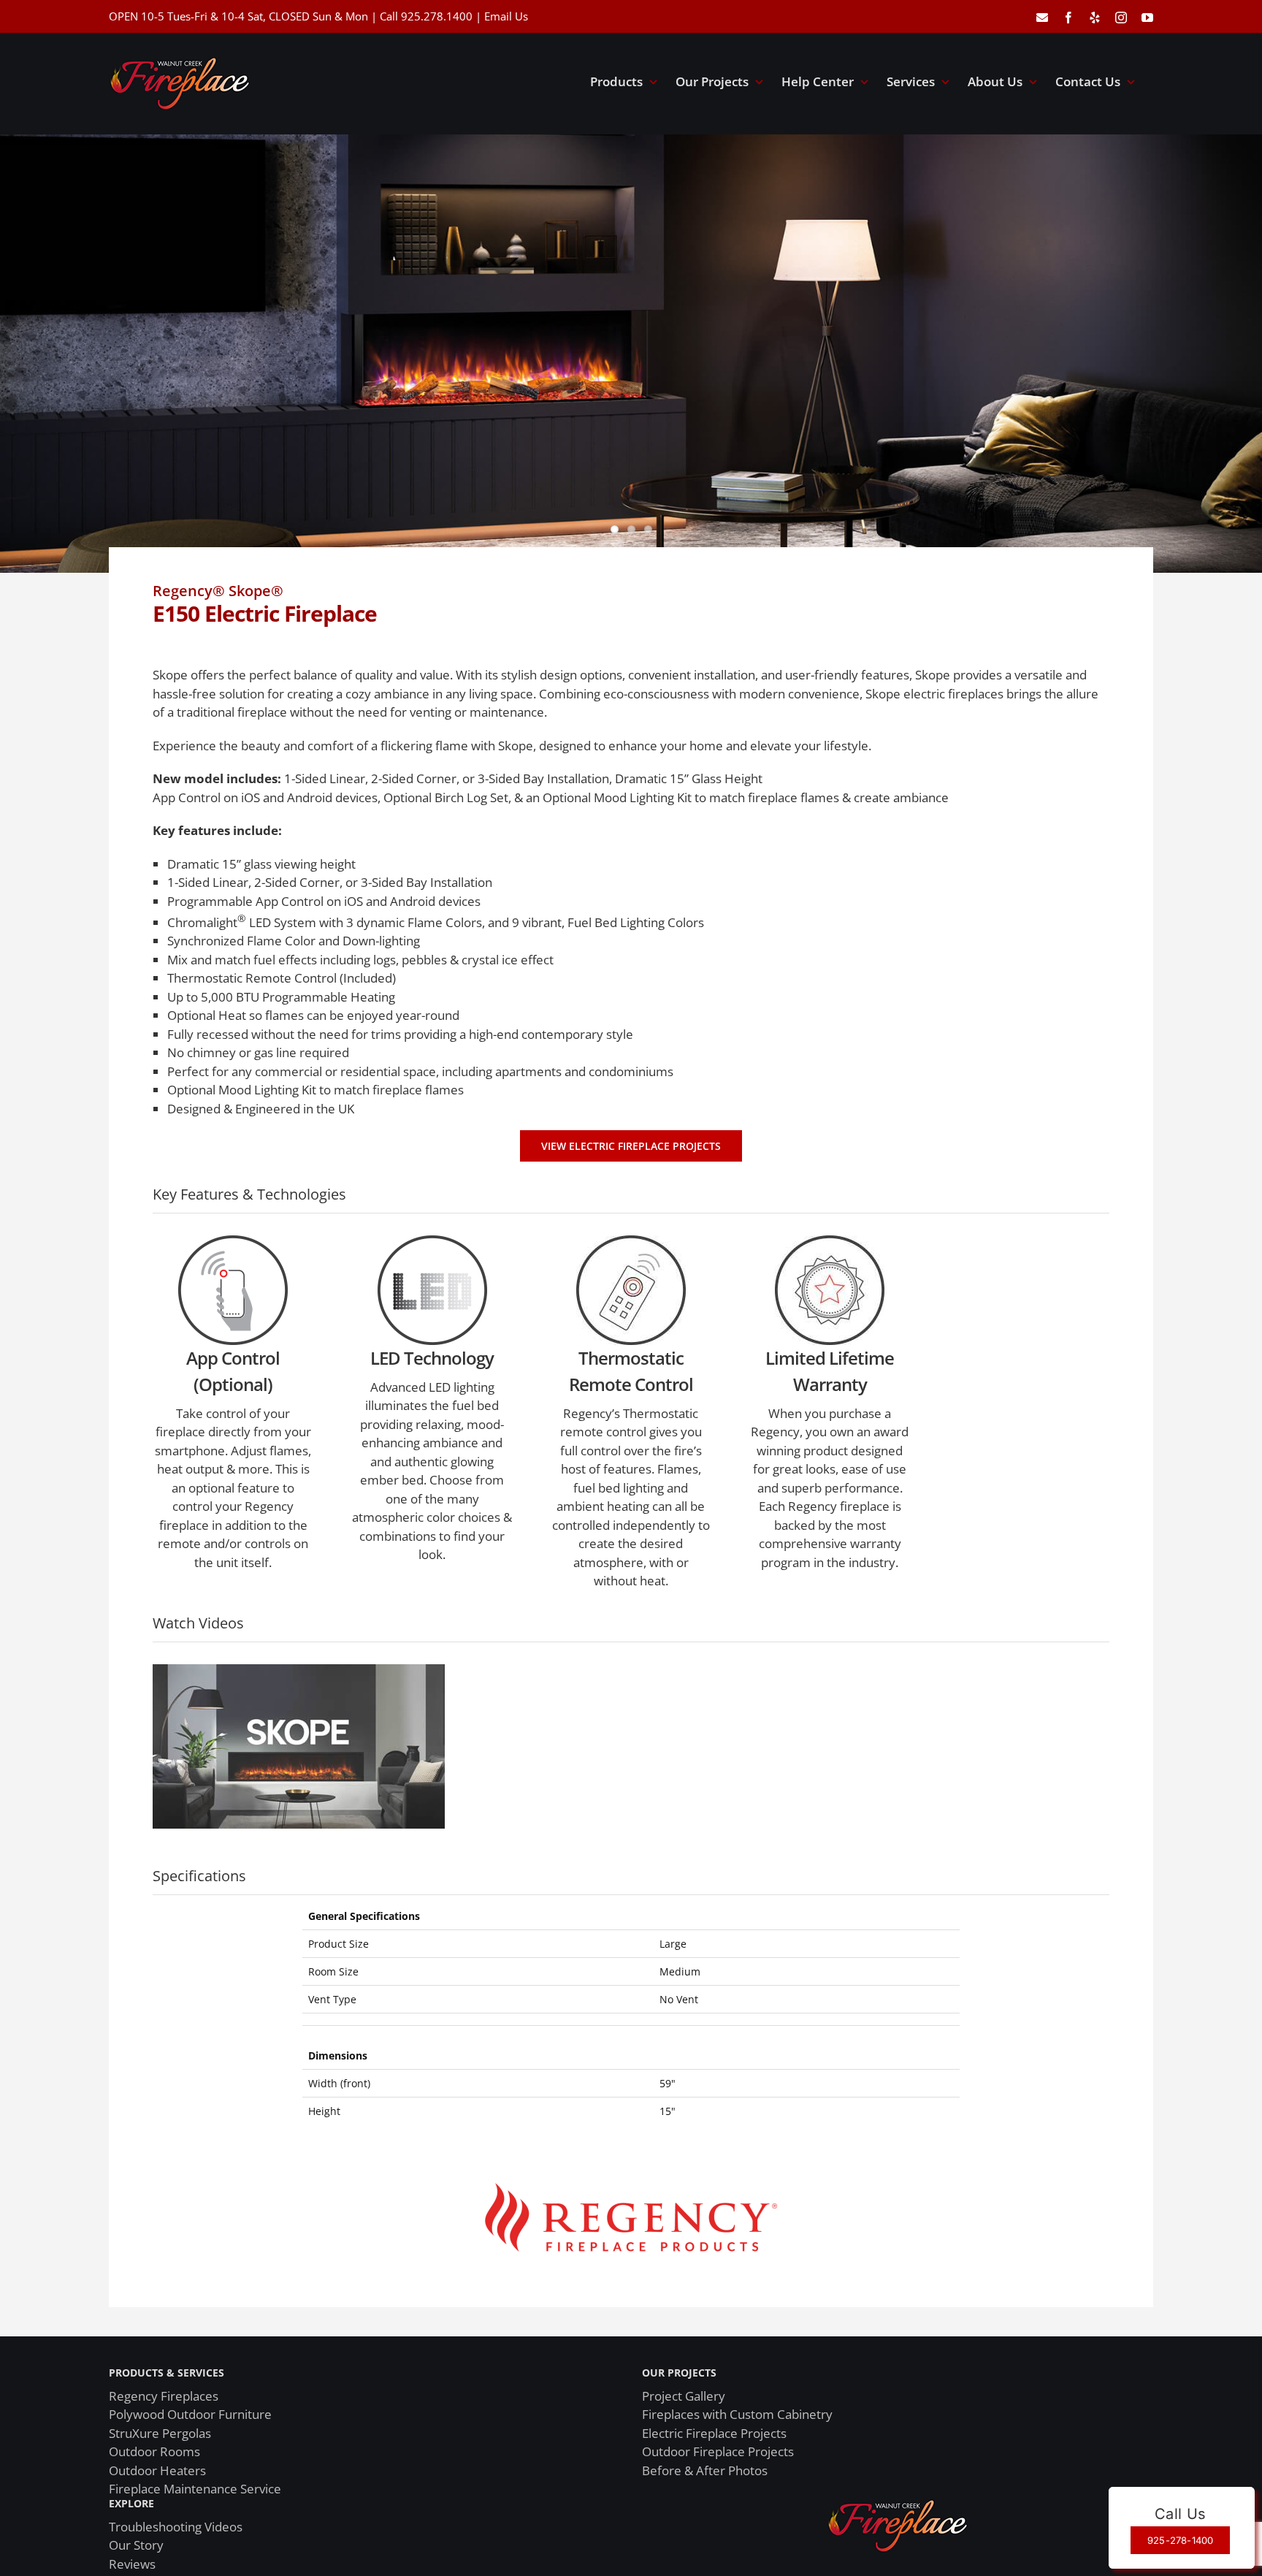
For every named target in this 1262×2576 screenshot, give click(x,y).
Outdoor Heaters (157, 2470)
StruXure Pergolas (160, 2433)
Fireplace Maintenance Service (195, 2489)
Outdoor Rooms (154, 2451)
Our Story (136, 2545)
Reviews (132, 2564)
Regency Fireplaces (164, 2396)
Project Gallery (684, 2396)
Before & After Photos (705, 2470)
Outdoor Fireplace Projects (718, 2451)
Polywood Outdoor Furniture (190, 2414)
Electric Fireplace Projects (714, 2433)
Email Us (506, 16)
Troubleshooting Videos (176, 2527)
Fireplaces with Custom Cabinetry (737, 2414)
